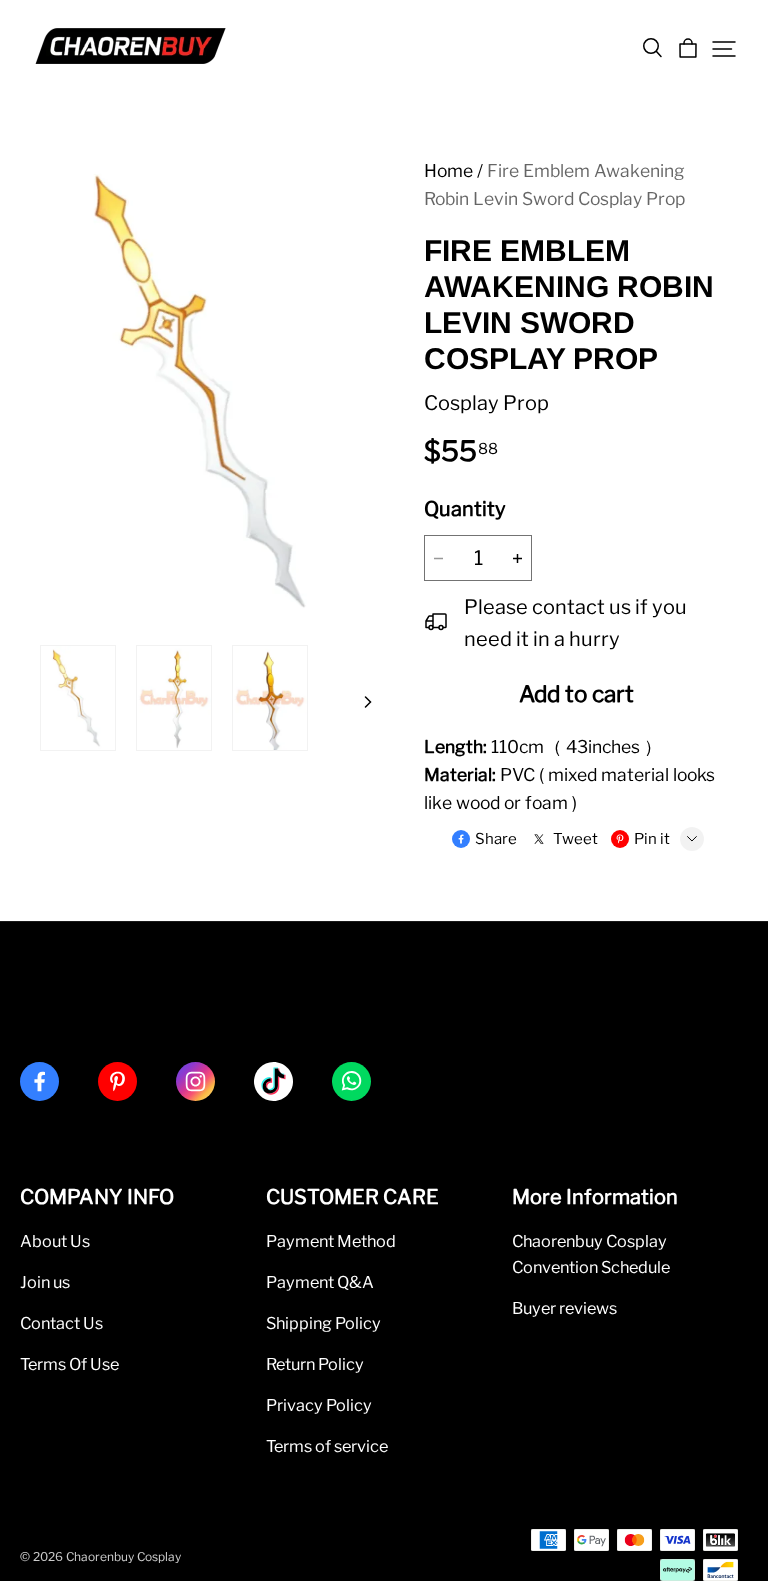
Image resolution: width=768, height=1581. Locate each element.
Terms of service (327, 1446)
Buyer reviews (564, 1308)
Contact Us (61, 1323)
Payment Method (331, 1241)
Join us (45, 1282)
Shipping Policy (323, 1323)
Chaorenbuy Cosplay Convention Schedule (591, 1254)
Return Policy (315, 1364)
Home (448, 170)
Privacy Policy (319, 1405)
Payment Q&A (320, 1282)
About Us (55, 1241)
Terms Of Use (69, 1364)
